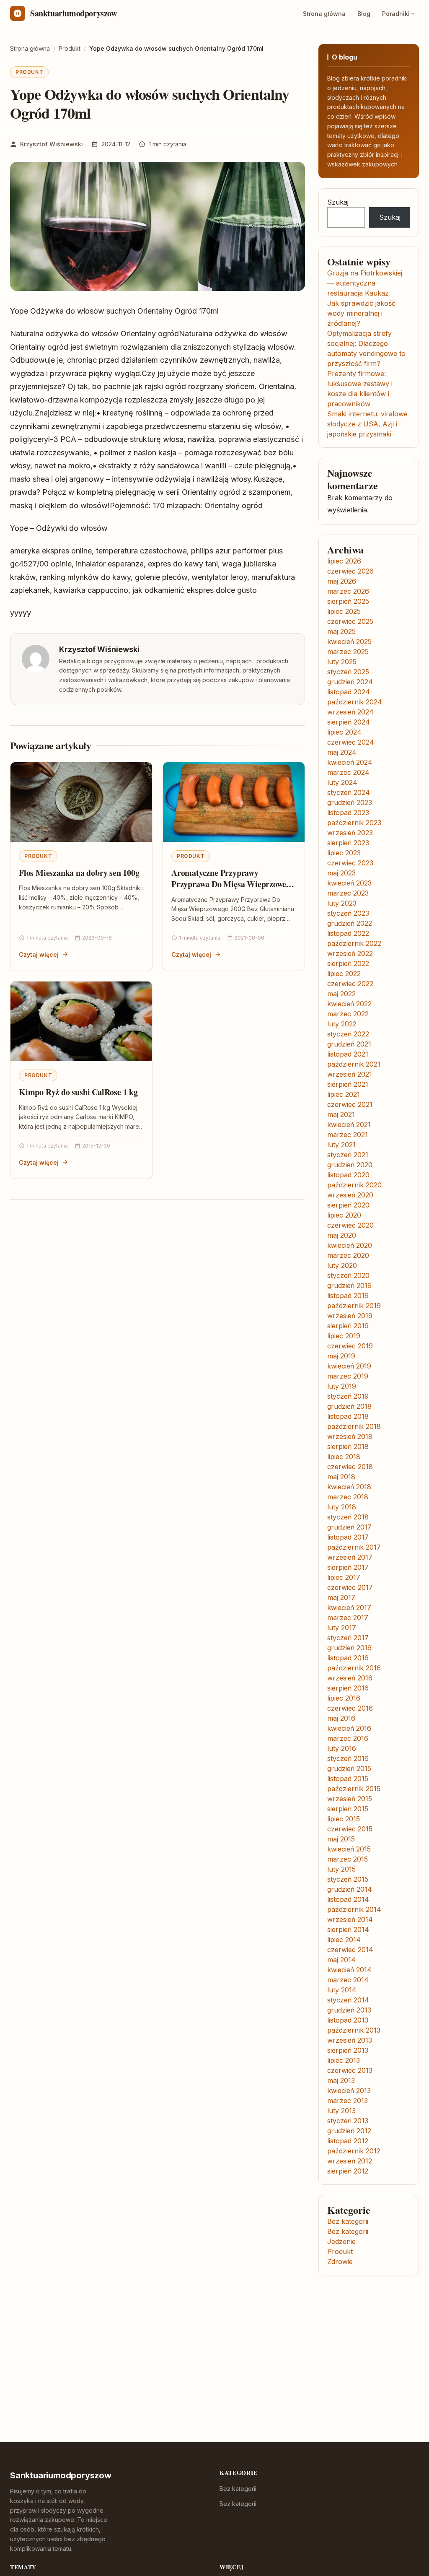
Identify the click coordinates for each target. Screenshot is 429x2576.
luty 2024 (342, 782)
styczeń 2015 (348, 1879)
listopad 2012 (348, 2141)
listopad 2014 (348, 1899)
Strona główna (324, 14)
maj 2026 (342, 581)
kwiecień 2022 (349, 1004)
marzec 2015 (348, 1859)
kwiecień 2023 (349, 883)
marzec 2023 (348, 893)
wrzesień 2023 (350, 833)
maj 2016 (341, 1718)
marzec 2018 (348, 1497)
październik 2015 (354, 1789)
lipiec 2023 (344, 853)
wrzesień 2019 (350, 1316)
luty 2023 (342, 903)
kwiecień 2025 (349, 641)
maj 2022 (341, 994)
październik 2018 (354, 1426)
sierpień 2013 (348, 2050)
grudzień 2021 (349, 1044)
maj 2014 (341, 1960)
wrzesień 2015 (350, 1799)
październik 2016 (354, 1668)
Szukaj (338, 202)
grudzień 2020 (350, 1165)
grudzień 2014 (350, 1889)
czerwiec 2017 (350, 1587)
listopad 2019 (348, 1296)
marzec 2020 (348, 1255)
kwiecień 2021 (349, 1124)
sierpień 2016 (348, 1688)
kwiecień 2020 (350, 1245)
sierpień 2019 (348, 1326)
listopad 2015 (348, 1779)
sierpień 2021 (348, 1084)
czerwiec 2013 (350, 2070)
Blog (364, 14)
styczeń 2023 (348, 913)
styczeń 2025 (348, 672)
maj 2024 (342, 752)
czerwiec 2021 (350, 1104)
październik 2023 (354, 823)
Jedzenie (341, 2241)
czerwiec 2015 (350, 1829)
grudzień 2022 (350, 923)
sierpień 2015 (348, 1809)
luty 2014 (342, 1990)
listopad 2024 (349, 692)
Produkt (29, 72)
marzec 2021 (348, 1135)
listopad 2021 (348, 1054)
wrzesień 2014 (350, 1919)
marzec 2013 (348, 2101)
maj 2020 (342, 1235)
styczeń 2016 (348, 1758)
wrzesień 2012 (350, 2161)
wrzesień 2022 (350, 953)
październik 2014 (354, 1909)
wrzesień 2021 (350, 1074)
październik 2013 (354, 2030)
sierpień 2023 (348, 843)
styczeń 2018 (348, 1517)
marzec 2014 (348, 1980)
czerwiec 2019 (350, 1346)
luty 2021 (341, 1145)
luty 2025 (342, 662)
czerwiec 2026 (350, 571)
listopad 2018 (348, 1416)
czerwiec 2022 (350, 984)
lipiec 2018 (344, 1457)
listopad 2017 (348, 1537)
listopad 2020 (348, 1175)
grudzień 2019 (349, 1285)
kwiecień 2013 (349, 2090)
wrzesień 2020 (350, 1195)
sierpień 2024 (349, 722)
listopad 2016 (348, 1658)
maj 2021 (341, 1114)
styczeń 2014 (348, 2000)
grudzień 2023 (350, 802)
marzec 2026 (348, 591)
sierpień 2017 (348, 1567)
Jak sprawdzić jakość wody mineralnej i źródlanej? (361, 313)
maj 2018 (341, 1477)
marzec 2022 (348, 1014)
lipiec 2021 (344, 1094)
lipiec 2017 (344, 1577)
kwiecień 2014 (349, 1970)
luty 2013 (341, 2111)
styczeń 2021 (348, 1155)
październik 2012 (354, 2151)
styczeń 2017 (348, 1638)
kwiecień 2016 (349, 1728)
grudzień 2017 (349, 1527)
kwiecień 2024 (350, 762)
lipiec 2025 (344, 611)
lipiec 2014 (344, 1940)
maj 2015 (341, 1839)
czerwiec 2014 (350, 1950)
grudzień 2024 (350, 682)
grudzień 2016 (349, 1648)
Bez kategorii (348, 2221)
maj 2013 (341, 2080)
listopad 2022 (348, 933)
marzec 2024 (348, 772)
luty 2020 (342, 1265)
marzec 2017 (348, 1618)
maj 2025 (341, 631)
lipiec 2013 (344, 2060)
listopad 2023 (348, 813)
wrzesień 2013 (350, 2040)
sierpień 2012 (348, 2171)
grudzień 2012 (349, 2131)
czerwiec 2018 (350, 1467)
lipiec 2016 (344, 1698)
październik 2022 (354, 943)
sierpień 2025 (348, 601)
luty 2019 (342, 1386)
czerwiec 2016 (350, 1708)
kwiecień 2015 (349, 1849)
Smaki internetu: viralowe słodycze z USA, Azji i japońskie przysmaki (367, 424)
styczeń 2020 (348, 1275)
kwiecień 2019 (349, 1366)
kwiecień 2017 (349, 1607)
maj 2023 (341, 873)
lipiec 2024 (344, 732)
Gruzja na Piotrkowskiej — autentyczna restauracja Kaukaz (365, 283)
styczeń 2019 (348, 1396)
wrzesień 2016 (350, 1678)
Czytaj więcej (39, 954)
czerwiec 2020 (350, 1225)
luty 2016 (342, 1748)
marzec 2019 (348, 1376)
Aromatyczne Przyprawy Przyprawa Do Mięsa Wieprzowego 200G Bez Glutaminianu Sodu (233, 884)
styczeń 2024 (349, 792)
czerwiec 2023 (350, 863)
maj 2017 (341, 1597)
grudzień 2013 (349, 2010)
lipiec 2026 (344, 561)
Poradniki (396, 14)
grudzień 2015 (349, 1768)
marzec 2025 (348, 652)
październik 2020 (354, 1185)
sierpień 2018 (348, 1446)
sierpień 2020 (348, 1205)
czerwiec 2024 (351, 742)
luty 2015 (341, 1869)
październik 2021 (354, 1064)
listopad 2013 (348, 2020)
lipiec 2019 (344, 1336)
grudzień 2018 (349, 1406)
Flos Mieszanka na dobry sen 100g (79, 873)
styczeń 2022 (348, 1034)
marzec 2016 (348, 1738)
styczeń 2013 (348, 2121)
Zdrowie (340, 2262)
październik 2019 (354, 1306)
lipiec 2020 (344, 1215)
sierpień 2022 (348, 963)
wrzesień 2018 (350, 1436)
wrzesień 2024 (350, 712)
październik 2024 (355, 702)
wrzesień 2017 (350, 1557)
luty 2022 (342, 1024)
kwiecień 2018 (349, 1487)
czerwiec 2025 (350, 621)
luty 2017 (342, 1628)
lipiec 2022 (344, 974)
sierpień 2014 (348, 1929)
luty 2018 (342, 1507)
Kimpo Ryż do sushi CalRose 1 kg (78, 1092)
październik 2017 (354, 1547)
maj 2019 (341, 1356)
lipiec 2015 (344, 1819)
